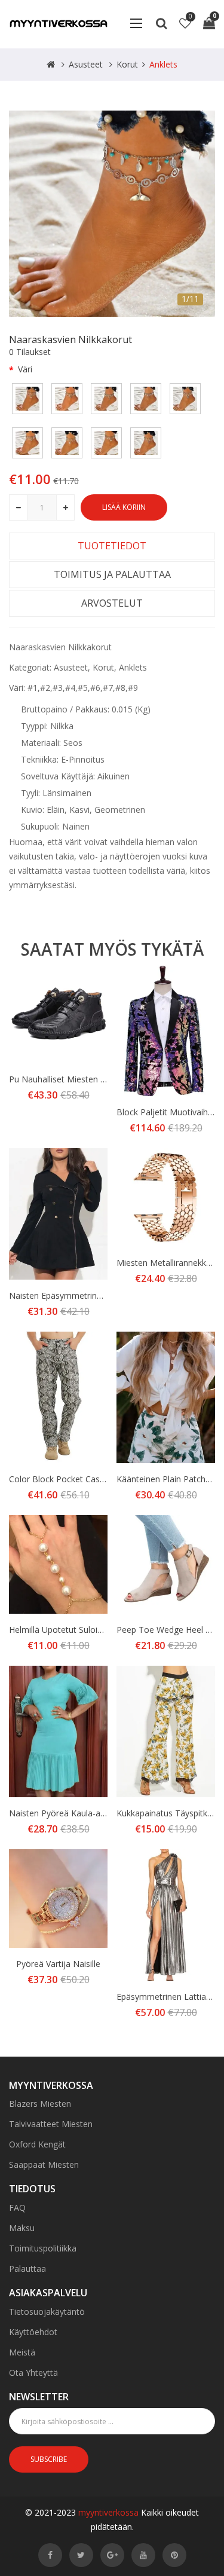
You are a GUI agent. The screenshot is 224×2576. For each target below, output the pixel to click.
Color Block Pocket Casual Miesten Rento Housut (105, 1479)
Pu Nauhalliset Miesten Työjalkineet (78, 1079)
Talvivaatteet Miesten (51, 2124)
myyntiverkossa (108, 2512)
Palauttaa (27, 2268)
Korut (127, 64)
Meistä (22, 2352)
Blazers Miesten (40, 2104)
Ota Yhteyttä (33, 2372)
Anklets (163, 64)
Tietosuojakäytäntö (47, 2312)
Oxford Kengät (37, 2144)
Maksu (22, 2228)
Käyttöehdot (33, 2332)
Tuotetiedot (112, 546)
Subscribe (49, 2459)
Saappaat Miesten (44, 2164)
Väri (25, 369)
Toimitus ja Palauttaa (112, 574)
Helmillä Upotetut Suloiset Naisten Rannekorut (99, 1630)
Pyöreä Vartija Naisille (58, 1964)
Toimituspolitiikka (43, 2248)
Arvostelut (112, 603)
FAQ (17, 2208)
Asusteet (86, 64)
